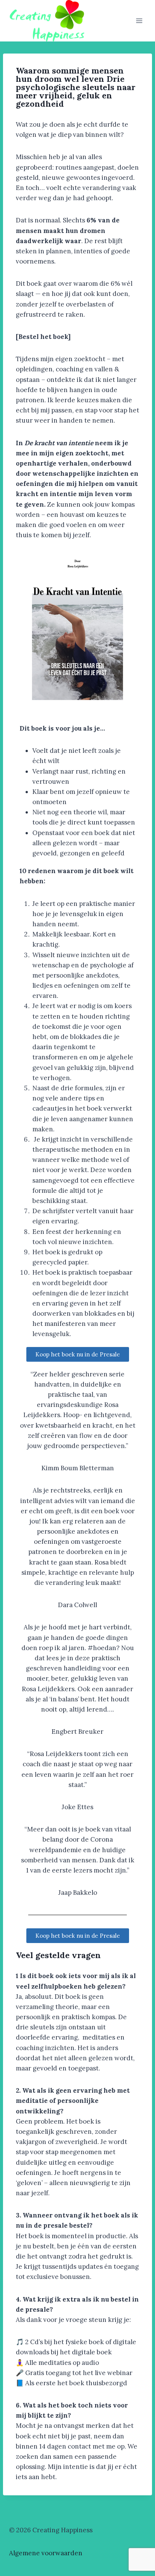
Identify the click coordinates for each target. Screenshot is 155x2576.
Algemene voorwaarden (46, 2553)
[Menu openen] (139, 21)
